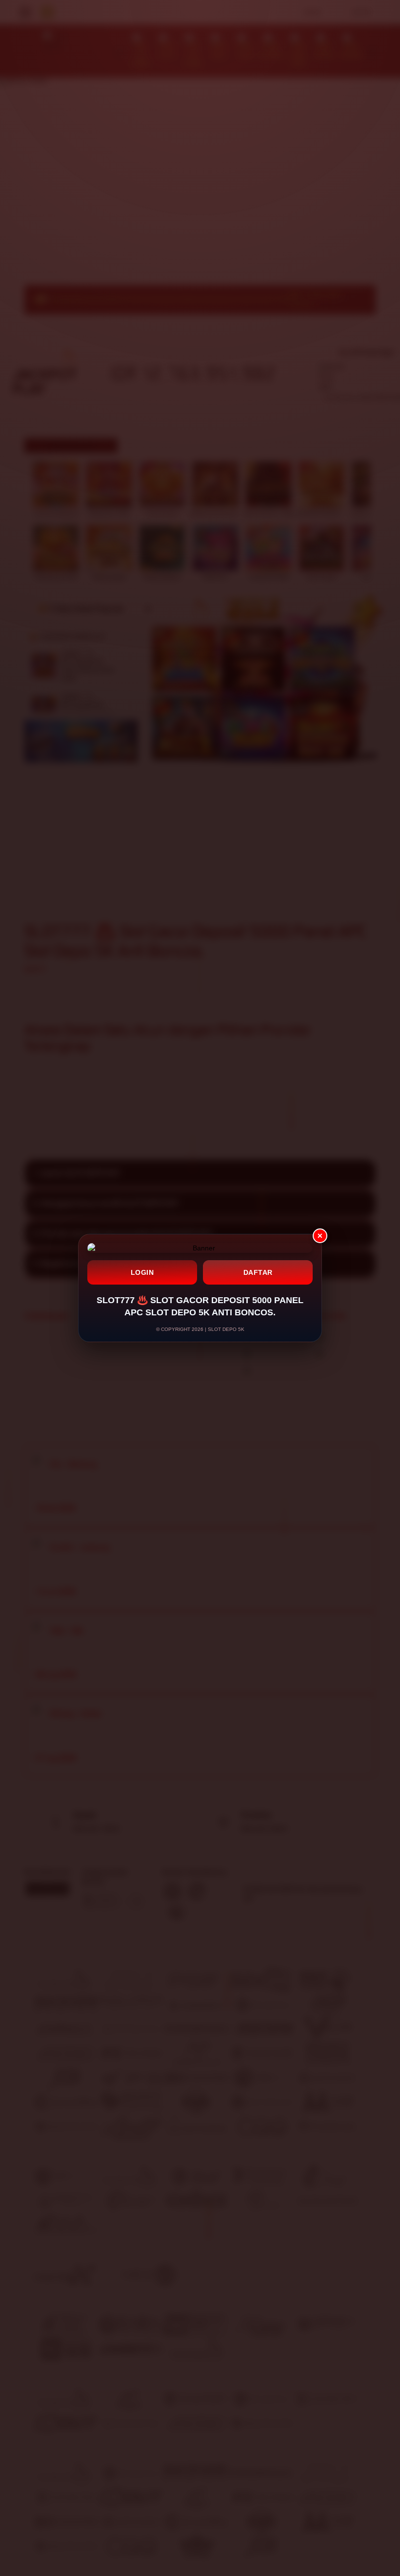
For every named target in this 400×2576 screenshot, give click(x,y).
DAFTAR (258, 1272)
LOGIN (142, 1272)
